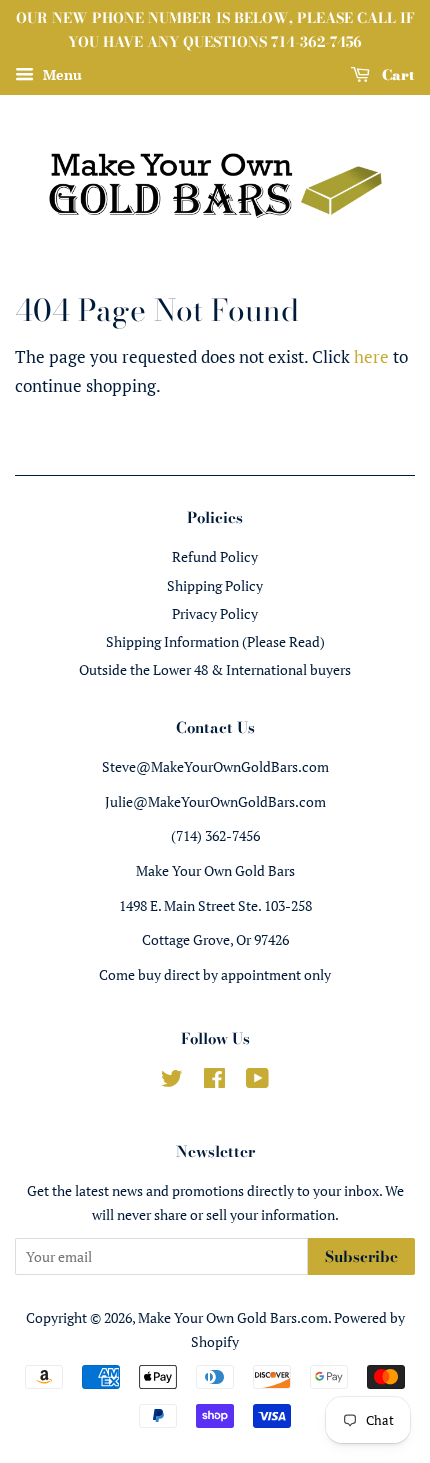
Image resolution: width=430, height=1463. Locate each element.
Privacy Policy (215, 613)
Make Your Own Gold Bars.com (233, 1317)
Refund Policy (215, 556)
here (371, 356)
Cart (396, 74)
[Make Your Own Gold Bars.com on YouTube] (257, 1081)
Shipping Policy (215, 585)
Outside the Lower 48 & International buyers (215, 669)
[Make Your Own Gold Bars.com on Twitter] (172, 1081)
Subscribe (361, 1256)
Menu (60, 74)
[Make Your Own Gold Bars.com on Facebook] (214, 1081)
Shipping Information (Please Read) (215, 641)
